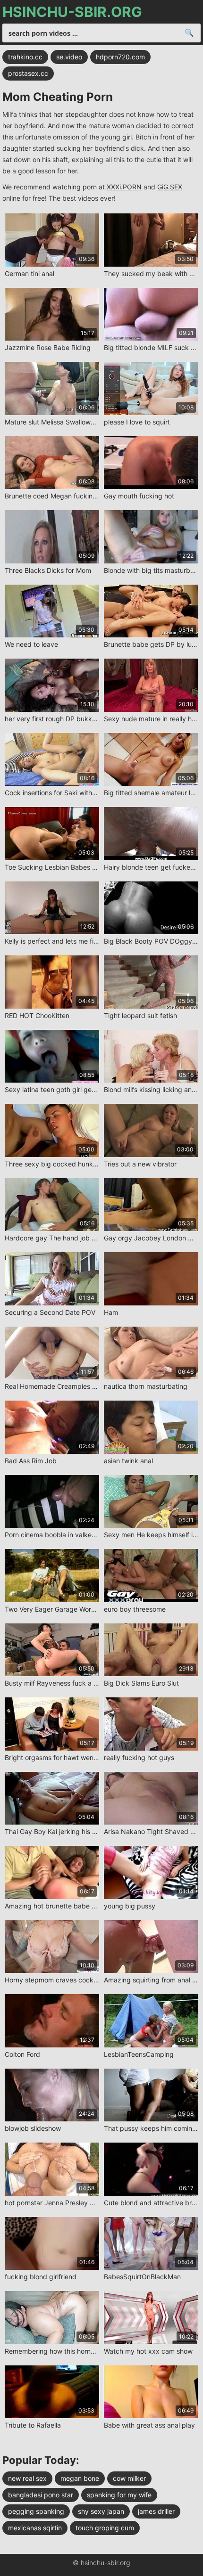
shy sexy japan (101, 2511)
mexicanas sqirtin (35, 2528)
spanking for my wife (119, 2495)
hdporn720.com (120, 57)
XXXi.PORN (124, 187)
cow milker (129, 2478)
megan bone (80, 2478)
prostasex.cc (28, 73)
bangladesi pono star (41, 2495)
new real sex (27, 2478)
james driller (156, 2511)
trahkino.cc (25, 57)
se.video (69, 57)
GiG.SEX (170, 187)
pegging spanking (36, 2511)
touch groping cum (105, 2528)
